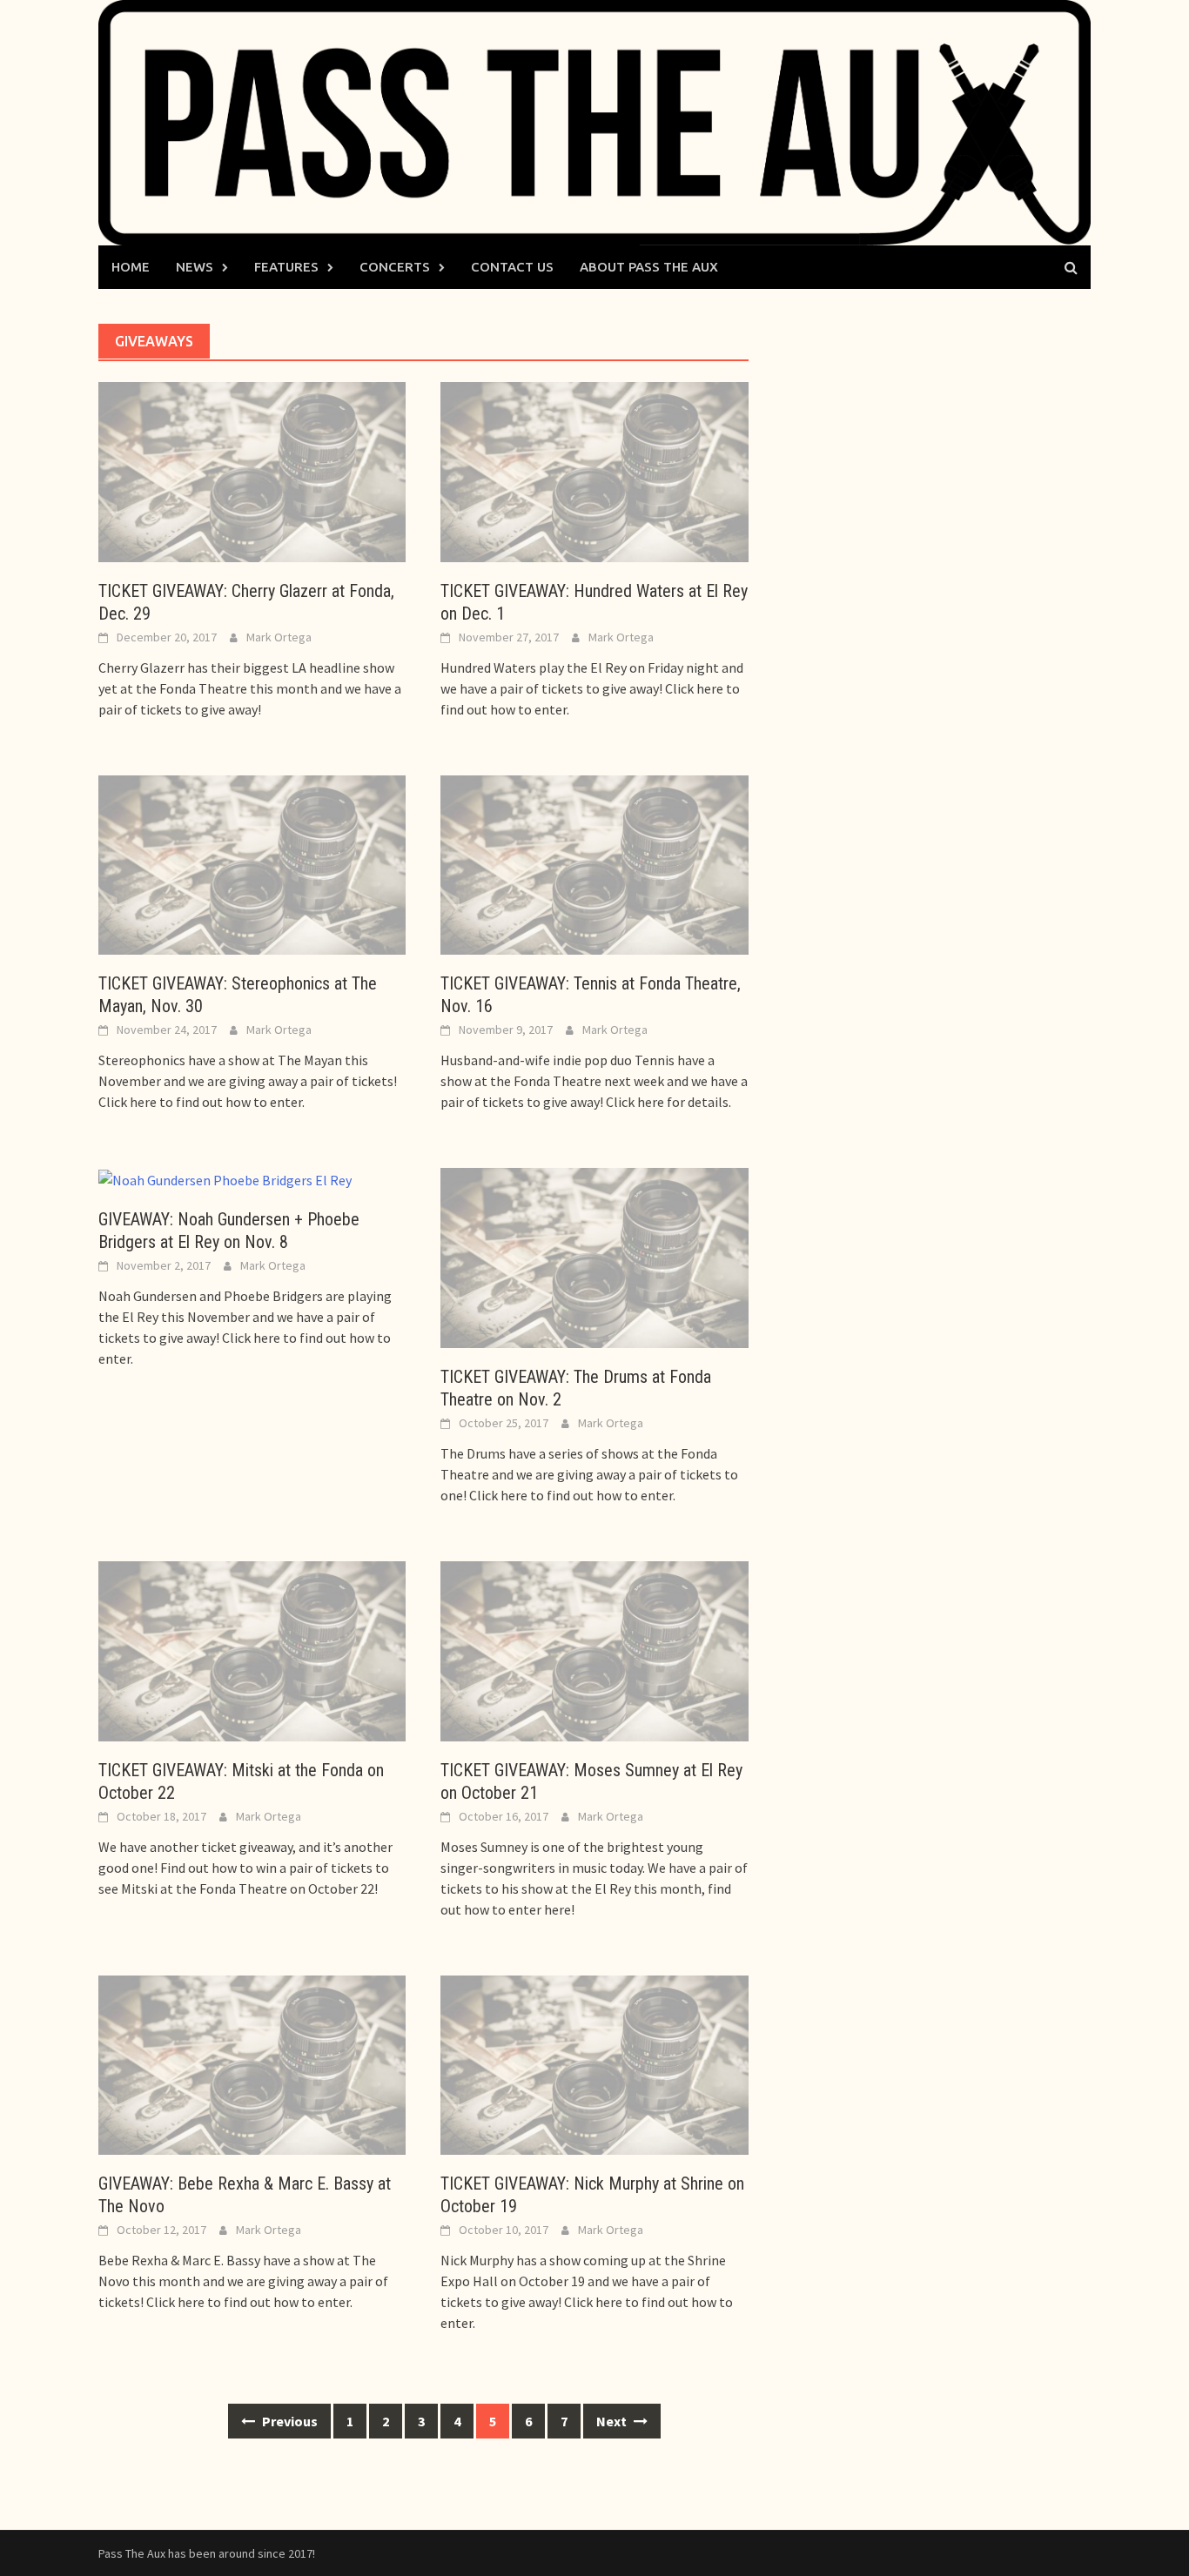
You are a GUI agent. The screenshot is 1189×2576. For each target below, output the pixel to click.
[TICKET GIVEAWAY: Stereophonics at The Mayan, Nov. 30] (252, 863)
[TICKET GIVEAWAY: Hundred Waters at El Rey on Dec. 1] (594, 470)
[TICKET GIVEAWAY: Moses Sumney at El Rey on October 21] (594, 1649)
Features (286, 267)
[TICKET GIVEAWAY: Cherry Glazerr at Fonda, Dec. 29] (252, 470)
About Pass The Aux (649, 267)
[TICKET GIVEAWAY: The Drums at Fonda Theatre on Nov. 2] (594, 1257)
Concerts (395, 267)
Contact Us (512, 267)
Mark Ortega (279, 637)
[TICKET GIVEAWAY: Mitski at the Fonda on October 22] (252, 1649)
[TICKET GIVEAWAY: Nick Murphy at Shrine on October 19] (594, 2063)
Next (613, 2421)
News (195, 267)
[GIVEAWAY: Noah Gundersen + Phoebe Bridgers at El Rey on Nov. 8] (225, 1178)
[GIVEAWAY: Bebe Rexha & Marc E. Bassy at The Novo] (252, 2063)
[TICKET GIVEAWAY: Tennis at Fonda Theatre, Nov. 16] (594, 863)
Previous (289, 2421)
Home (131, 267)
